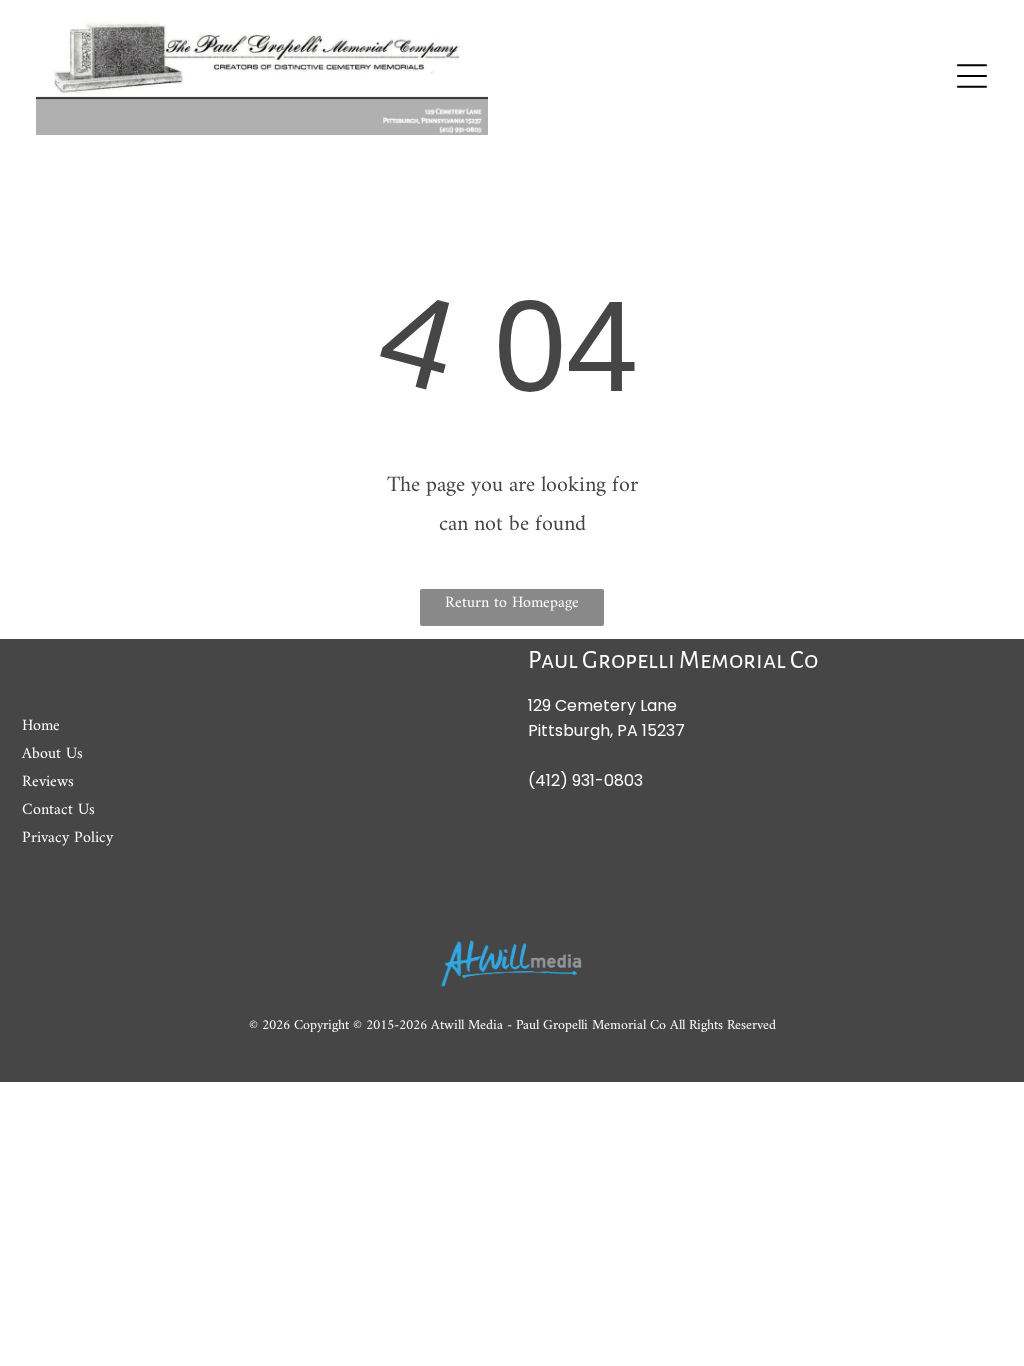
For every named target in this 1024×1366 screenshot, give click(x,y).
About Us (52, 754)
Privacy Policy (67, 838)
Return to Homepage (512, 603)
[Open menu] (972, 76)
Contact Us (58, 810)
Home (41, 726)
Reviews (48, 782)
